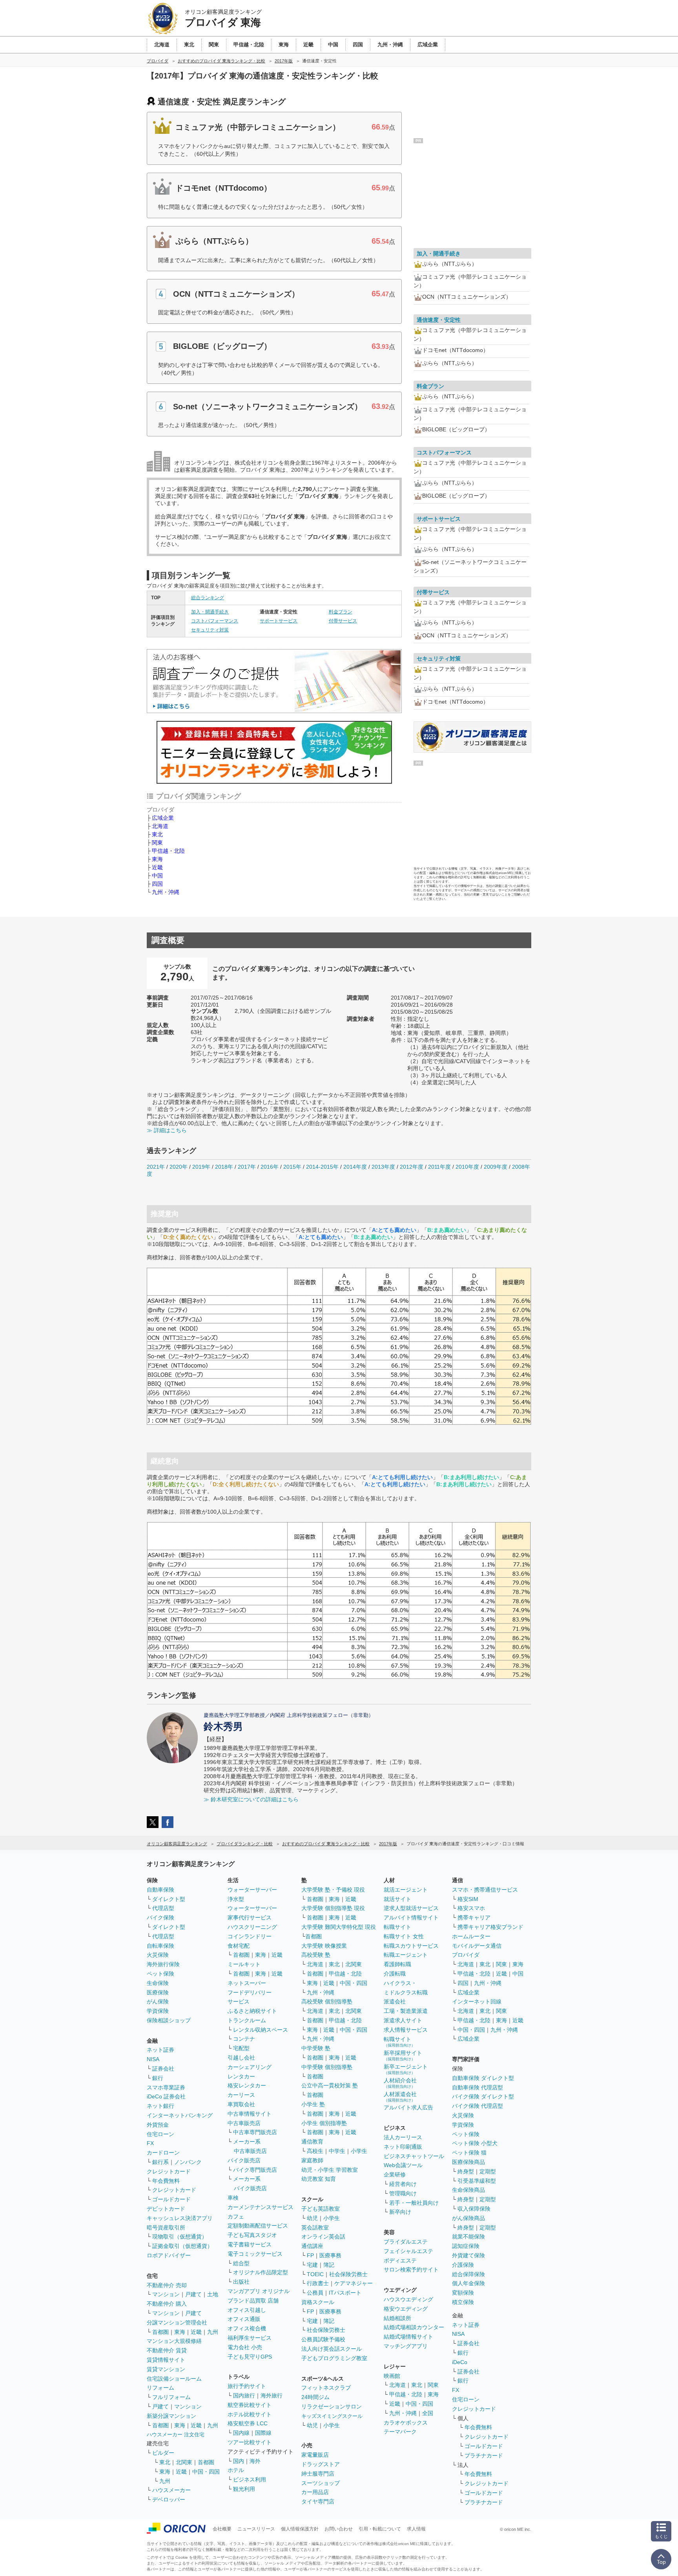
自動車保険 (160, 1890)
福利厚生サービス (250, 2338)
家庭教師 (312, 2160)
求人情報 (416, 2529)
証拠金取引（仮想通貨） (182, 2246)
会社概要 (222, 2529)
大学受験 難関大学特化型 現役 (339, 1927)
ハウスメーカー (171, 2490)
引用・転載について (380, 2529)
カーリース (241, 2095)
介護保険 (463, 2265)
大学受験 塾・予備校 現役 (333, 1890)
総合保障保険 (468, 2274)
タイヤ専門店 (318, 2501)
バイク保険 (160, 1917)
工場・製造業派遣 (406, 2011)
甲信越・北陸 (168, 851)
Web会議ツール (403, 2165)
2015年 (292, 1167)
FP (310, 2255)
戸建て (193, 2294)
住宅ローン (160, 2134)
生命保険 (158, 1983)
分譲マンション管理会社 (177, 2322)
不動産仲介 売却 (167, 2285)
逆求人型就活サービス (411, 1908)
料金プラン (341, 612)
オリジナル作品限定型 (261, 2272)
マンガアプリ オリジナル (259, 2291)
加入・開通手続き (210, 612)
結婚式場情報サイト (408, 2337)
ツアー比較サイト (250, 2442)
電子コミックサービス (255, 2254)
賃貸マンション (166, 2369)
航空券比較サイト (250, 2405)
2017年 (247, 1167)
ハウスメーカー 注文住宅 (176, 2435)
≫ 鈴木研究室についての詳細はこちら (251, 1799)
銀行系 (160, 2162)
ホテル (236, 2470)
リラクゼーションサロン (332, 2406)
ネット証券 (160, 2050)
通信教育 (312, 2142)
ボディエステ (400, 2260)
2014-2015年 (322, 1167)
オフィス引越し (247, 2310)
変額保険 (463, 2293)
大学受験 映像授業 (324, 1946)
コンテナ (244, 2039)
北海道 (160, 826)
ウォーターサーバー (252, 1890)
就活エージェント (406, 1890)
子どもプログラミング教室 (334, 2358)
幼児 (312, 2218)
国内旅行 (244, 2395)
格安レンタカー (247, 2085)
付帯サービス (343, 621)
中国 (157, 876)
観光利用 (244, 2489)
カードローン (163, 2153)
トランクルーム (247, 2020)
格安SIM (468, 1899)
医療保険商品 (468, 2162)
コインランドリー (250, 1936)
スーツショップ (321, 2483)
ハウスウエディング (408, 2299)
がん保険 (158, 2001)
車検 (233, 2198)
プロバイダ (466, 1955)
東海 (157, 859)
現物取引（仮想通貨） (180, 2237)
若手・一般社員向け (414, 2203)
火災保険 (158, 1955)
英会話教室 (315, 2228)
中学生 (337, 2151)
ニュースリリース (256, 2529)
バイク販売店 (244, 2160)
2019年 (201, 1167)
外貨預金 (158, 2125)
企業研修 (395, 2175)
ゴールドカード (171, 2199)
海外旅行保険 (163, 1964)
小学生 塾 (313, 2104)
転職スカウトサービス (411, 1946)
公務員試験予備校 (323, 2339)
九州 (213, 2332)
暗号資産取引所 (166, 2228)
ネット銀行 (160, 2106)
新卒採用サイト (403, 2055)
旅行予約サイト (247, 2386)
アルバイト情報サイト (411, 1917)
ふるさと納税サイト (252, 2011)
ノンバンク (188, 2162)
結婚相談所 (397, 2318)
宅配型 (241, 2048)
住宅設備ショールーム (174, 2379)
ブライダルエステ (406, 2242)
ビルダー (163, 2453)
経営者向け (403, 2184)
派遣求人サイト (403, 2020)
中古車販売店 (244, 2123)
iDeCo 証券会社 (166, 2096)
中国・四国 (206, 2472)
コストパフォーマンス (215, 621)
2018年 (224, 1167)
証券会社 (163, 2069)
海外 (255, 2461)
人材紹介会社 (400, 2083)
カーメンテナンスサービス (261, 2207)
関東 (157, 843)
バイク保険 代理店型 (478, 2106)
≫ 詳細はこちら (167, 1130)
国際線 (263, 2433)
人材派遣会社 (400, 2097)
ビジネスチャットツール (414, 2156)
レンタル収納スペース (261, 2030)
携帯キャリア (474, 1917)
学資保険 (158, 2011)
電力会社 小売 (245, 2347)
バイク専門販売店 (255, 2170)
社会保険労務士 (348, 2274)
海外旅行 (272, 2395)
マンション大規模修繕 (174, 2341)
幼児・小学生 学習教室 (330, 2170)
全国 (428, 2413)
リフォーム (160, 2388)
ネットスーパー (247, 1983)
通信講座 (312, 2246)
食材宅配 (239, 1946)
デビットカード (166, 2209)
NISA (153, 2059)
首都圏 (160, 2332)
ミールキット (244, 1964)
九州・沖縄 (166, 892)
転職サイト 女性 (404, 1936)
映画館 (392, 2376)
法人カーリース (403, 2137)
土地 (213, 2294)
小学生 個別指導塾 (324, 2123)
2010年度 (467, 1167)
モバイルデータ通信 (477, 1946)
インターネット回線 (477, 2001)
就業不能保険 (468, 2237)
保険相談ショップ (169, 2020)
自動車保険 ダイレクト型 (483, 2078)
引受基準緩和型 (477, 2181)
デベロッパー (169, 2499)
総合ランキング (208, 598)
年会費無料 (166, 2181)
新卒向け (400, 2212)
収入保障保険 (474, 2209)
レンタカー (241, 2076)
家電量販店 (315, 2455)
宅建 (312, 2265)
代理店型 (163, 1908)
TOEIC (315, 2274)
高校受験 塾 (316, 1955)
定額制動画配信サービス (258, 2226)
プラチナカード (484, 2456)
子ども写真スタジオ (252, 2235)
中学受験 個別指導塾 (327, 2067)
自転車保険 (160, 1946)
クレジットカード (169, 2171)
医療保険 (158, 1992)
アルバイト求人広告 (408, 2107)
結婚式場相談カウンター (414, 2327)
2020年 (179, 1167)
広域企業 (163, 818)
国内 (239, 2461)
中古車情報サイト (250, 2114)
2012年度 (412, 1167)
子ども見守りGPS (250, 2357)
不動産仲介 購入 (167, 2304)
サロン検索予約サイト (411, 2270)
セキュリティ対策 (210, 630)
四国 (157, 884)
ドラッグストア (321, 2464)
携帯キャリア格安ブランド (490, 1927)
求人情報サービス (406, 2030)
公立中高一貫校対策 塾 (330, 2085)
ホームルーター (471, 1936)
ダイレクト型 (169, 1899)
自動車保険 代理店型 (478, 2087)
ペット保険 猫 (469, 2153)
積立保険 (463, 2302)
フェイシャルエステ (408, 2251)
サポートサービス (279, 621)
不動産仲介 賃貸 (167, 2350)
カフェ (236, 2217)
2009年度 (496, 1167)
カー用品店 (315, 2492)
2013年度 (383, 1167)
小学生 (359, 2151)
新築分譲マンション (171, 2416)
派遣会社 (395, 2001)
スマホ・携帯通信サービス (485, 1890)
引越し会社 (241, 2058)
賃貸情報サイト (166, 2360)
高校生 (315, 2151)
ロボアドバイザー (169, 2255)
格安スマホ (471, 1908)
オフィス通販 (244, 2319)
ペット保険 (160, 1974)
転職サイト (397, 1927)
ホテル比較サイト (250, 2414)
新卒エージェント (406, 2069)
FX (150, 2143)
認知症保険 (466, 2246)
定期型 (488, 2171)
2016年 (270, 1167)
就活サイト (397, 1899)
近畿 (157, 867)
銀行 (158, 2078)
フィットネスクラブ (326, 2388)
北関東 (184, 2462)
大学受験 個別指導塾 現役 (333, 1908)
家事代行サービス (250, 1917)
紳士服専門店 (318, 2474)
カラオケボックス (406, 2423)
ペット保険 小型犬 (475, 2143)
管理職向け (403, 2193)
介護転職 (395, 1974)
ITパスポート (345, 2293)
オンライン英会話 (323, 2237)
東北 (157, 834)
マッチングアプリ (406, 2346)
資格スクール (318, 2302)
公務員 (315, 2293)
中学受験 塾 (316, 2048)
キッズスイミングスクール (332, 2416)
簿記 (329, 2265)
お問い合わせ (339, 2529)
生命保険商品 (468, 2190)
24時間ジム (315, 2397)
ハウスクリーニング (252, 1927)
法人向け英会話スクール (332, 2349)
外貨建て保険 (468, 2255)
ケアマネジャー (354, 2283)
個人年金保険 (468, 2283)
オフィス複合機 (247, 2328)
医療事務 (330, 2255)
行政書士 (318, 2283)
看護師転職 (397, 1964)
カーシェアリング (250, 2067)
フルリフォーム (171, 2397)
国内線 (241, 2433)
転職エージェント (406, 1955)
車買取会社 (241, 2104)
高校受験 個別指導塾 (327, 2001)
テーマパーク (400, 2432)
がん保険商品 (468, 2218)
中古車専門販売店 (255, 2132)
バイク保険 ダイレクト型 (483, 2096)
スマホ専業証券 (166, 2087)
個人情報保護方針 (300, 2529)
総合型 (241, 2263)
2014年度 (355, 1167)
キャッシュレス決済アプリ (180, 2218)
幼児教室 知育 (319, 2179)
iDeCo (460, 2362)
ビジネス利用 (250, 2479)
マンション (166, 2294)
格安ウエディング (406, 2309)
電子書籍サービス (250, 2244)
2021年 (156, 1167)
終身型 (466, 2171)
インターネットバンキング (180, 2115)
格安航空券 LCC (248, 2423)
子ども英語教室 (321, 2209)
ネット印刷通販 (403, 2147)
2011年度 (439, 1167)
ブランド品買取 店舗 (253, 2301)
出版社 (241, 2282)
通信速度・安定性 (439, 320)
